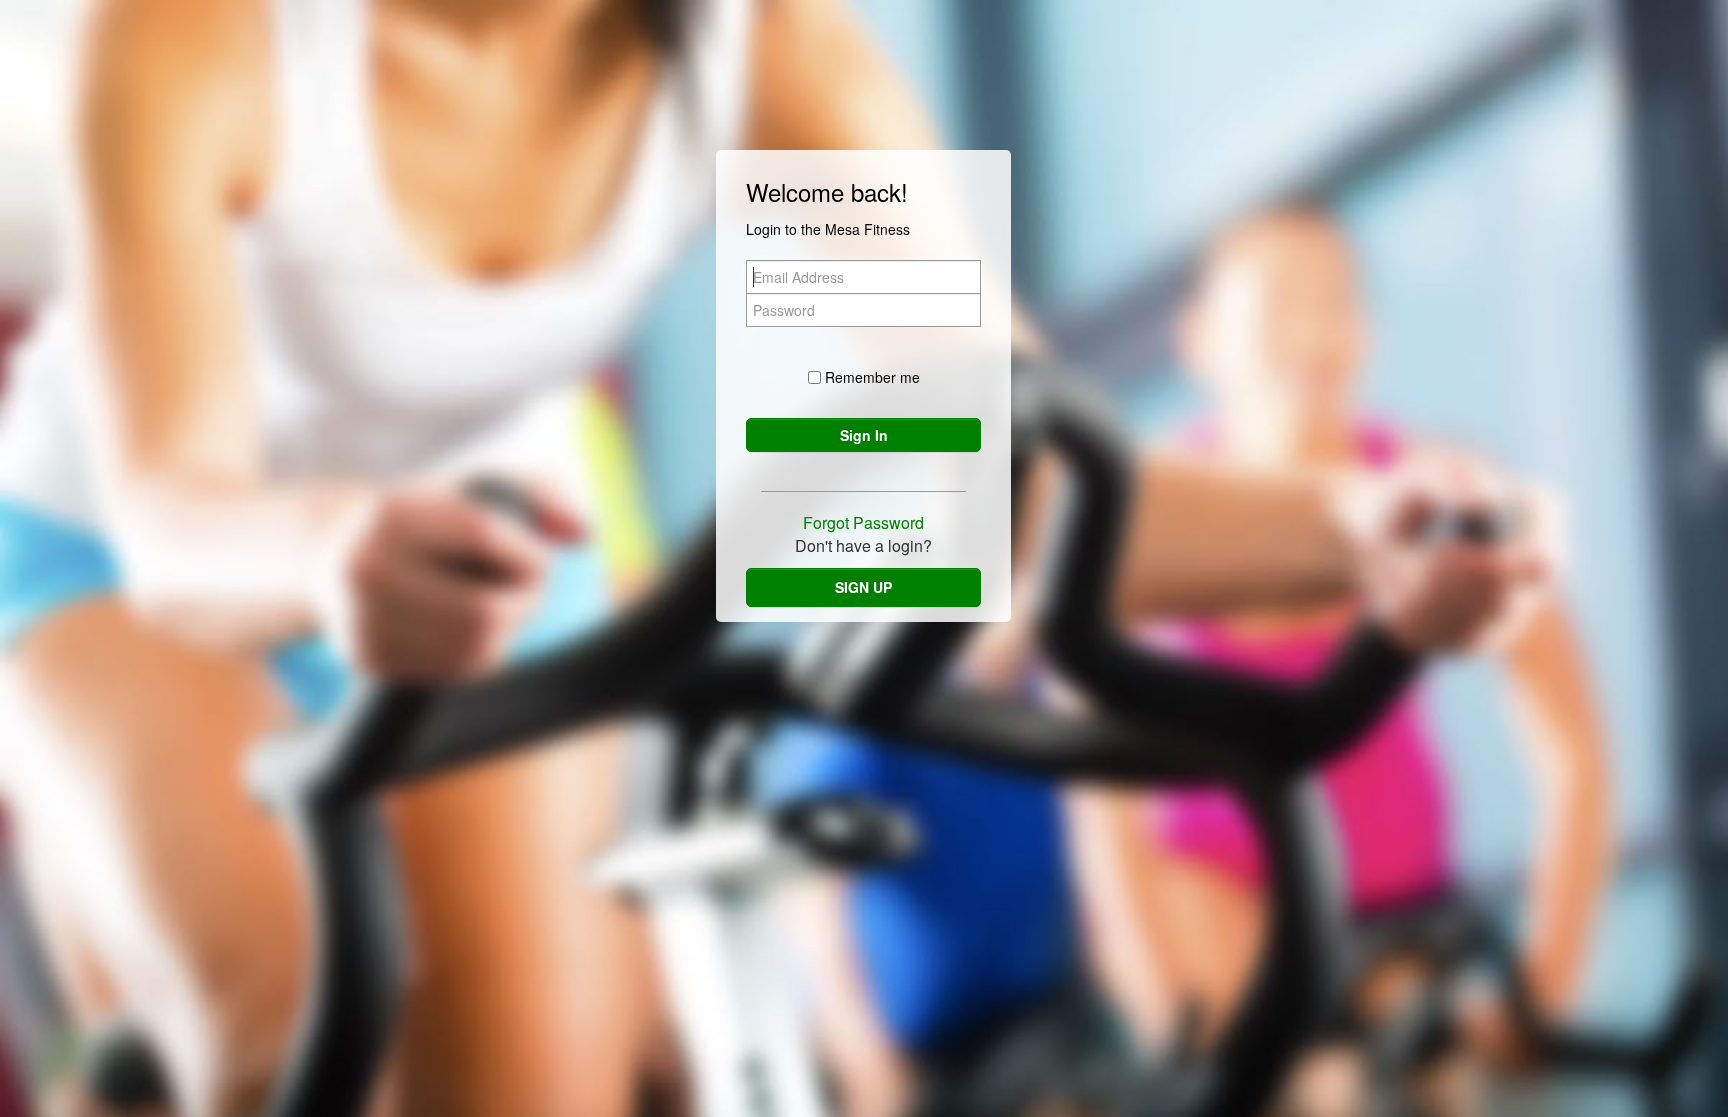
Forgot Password (863, 522)
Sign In (864, 435)
